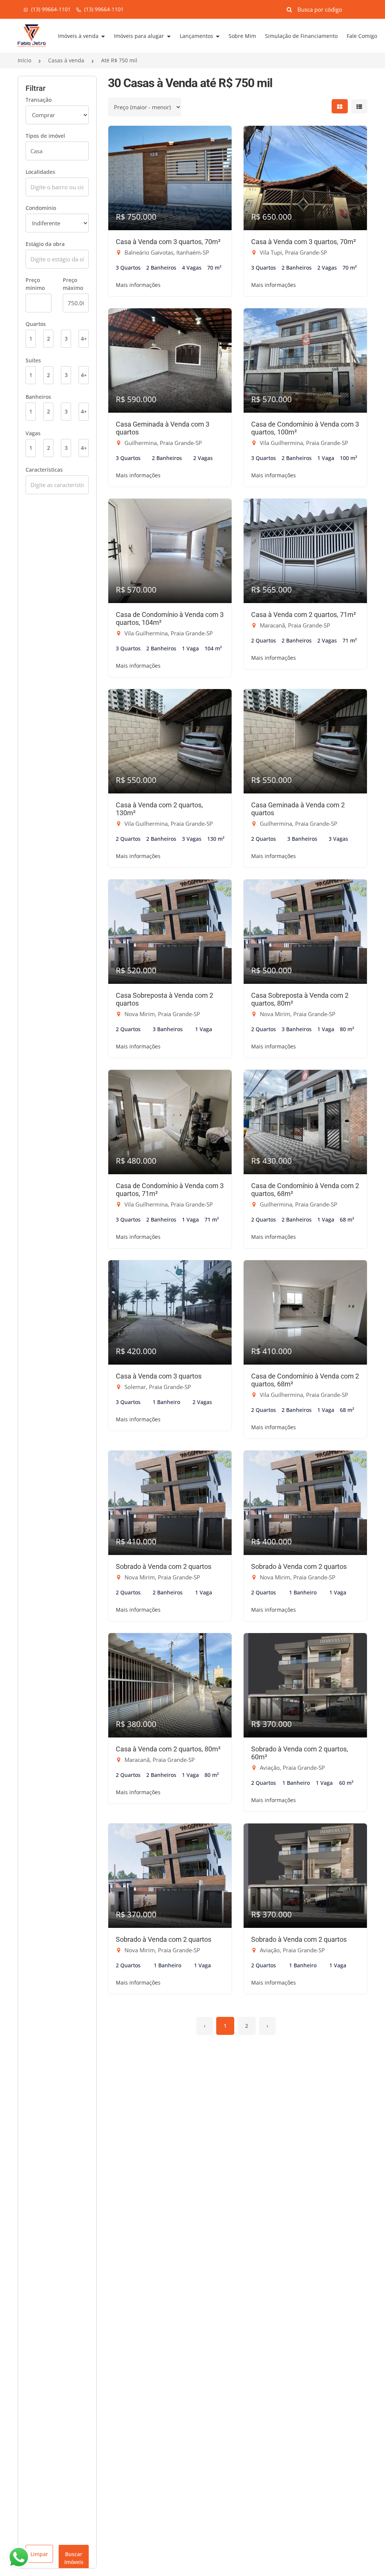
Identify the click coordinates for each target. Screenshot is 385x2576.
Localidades (40, 172)
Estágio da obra (45, 244)
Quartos (36, 324)
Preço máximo (73, 284)
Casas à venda (66, 60)
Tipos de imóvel (45, 136)
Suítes (33, 360)
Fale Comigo (362, 36)
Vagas (33, 433)
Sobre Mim (242, 36)
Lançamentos (197, 36)
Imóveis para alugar (140, 36)
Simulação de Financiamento (301, 36)
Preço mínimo (35, 284)
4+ (84, 339)
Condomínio (41, 208)
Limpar (39, 2554)
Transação (39, 100)
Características (44, 470)
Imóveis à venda (79, 36)
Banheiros (38, 397)
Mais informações (138, 285)
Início (24, 60)
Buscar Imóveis (74, 2558)
